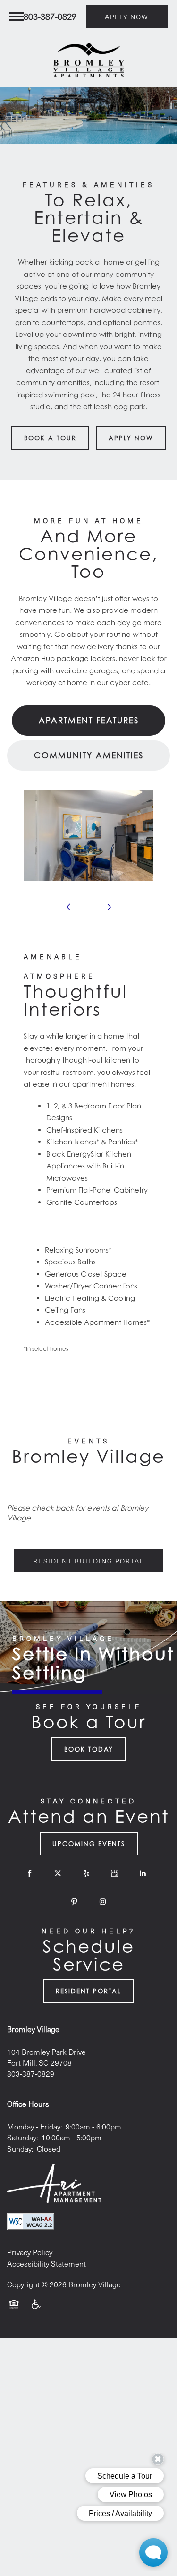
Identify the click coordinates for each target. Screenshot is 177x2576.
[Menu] (17, 17)
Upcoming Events (89, 1844)
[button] (127, 17)
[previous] (68, 907)
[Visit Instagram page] (103, 1902)
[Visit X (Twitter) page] (58, 1873)
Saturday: (22, 2137)
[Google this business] (115, 1873)
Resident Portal (88, 1991)
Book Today (89, 1749)
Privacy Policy (30, 2252)
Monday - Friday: (34, 2126)
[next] (109, 907)
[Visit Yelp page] (86, 1873)
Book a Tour (50, 438)
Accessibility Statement (46, 2263)
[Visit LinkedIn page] (143, 1873)
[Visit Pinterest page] (75, 1902)
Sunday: (20, 2149)
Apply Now (131, 438)
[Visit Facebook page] (30, 1873)
